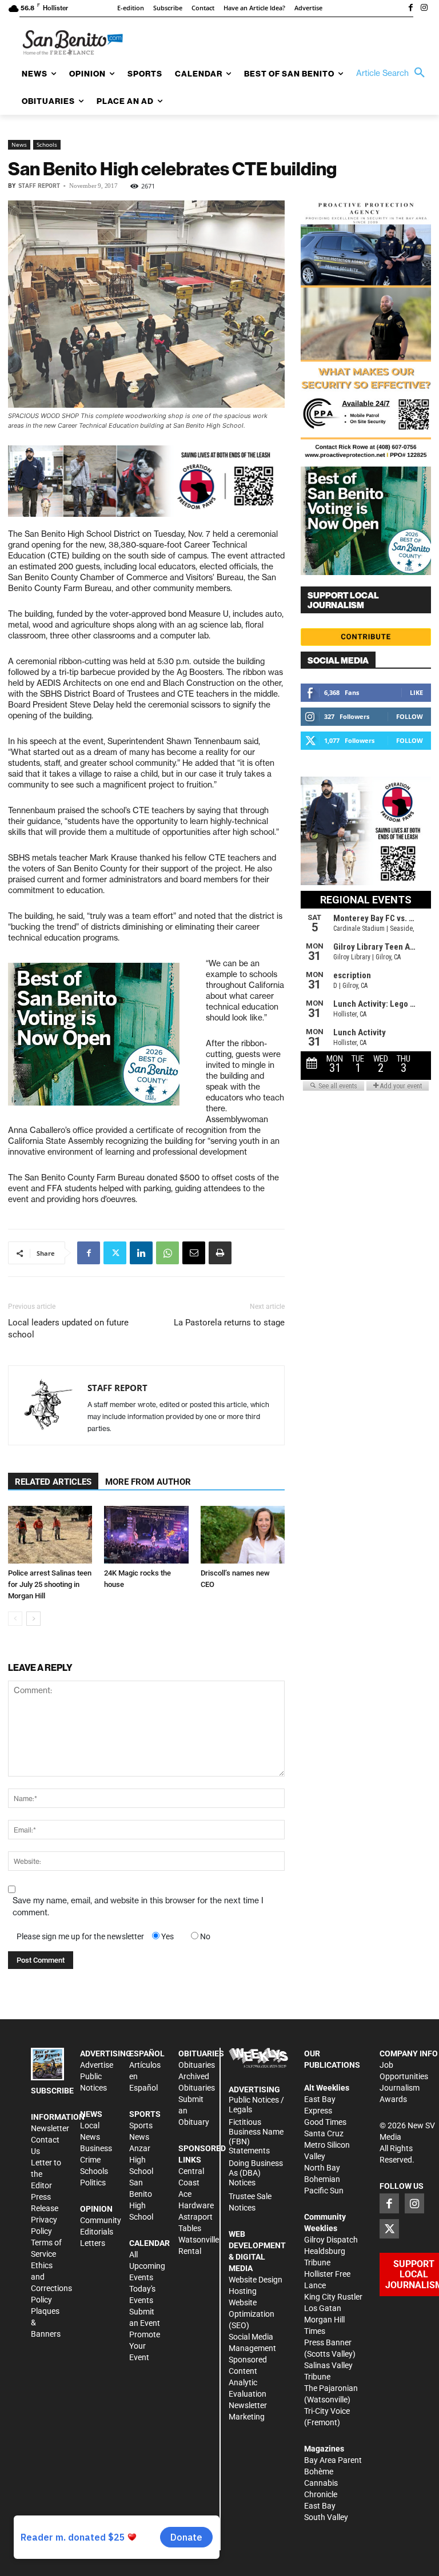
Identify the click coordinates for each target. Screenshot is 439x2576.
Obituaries (197, 2065)
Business (96, 2148)
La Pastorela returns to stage (229, 1323)
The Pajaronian (331, 2388)
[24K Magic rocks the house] (146, 1535)
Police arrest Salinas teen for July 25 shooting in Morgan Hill (50, 1584)
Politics (93, 2183)
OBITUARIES (201, 2053)
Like (416, 692)
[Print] (220, 1253)
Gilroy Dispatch (331, 2240)
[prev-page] (15, 1619)
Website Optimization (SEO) (252, 2314)
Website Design (256, 2280)
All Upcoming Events (147, 2266)
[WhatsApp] (167, 1253)
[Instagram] (424, 9)
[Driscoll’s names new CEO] (243, 1535)
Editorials (97, 2232)
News (19, 144)
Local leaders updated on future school (68, 1329)
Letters (93, 2243)
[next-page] (33, 1619)
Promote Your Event (145, 2346)
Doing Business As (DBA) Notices (256, 2173)
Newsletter (50, 2128)
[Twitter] (115, 1253)
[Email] (194, 1253)
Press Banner (328, 2342)
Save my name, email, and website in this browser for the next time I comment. (138, 1906)
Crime (90, 2160)
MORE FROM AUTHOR (148, 1482)
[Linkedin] (141, 1253)
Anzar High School (141, 2160)
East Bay (320, 2506)
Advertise (97, 2065)
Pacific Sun (324, 2191)
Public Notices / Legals (256, 2105)
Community (101, 2220)
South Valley (326, 2517)
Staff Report (39, 186)
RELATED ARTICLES (53, 1482)
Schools (47, 144)
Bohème (319, 2471)
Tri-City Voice (327, 2411)
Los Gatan (323, 2308)
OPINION (96, 2209)
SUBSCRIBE (52, 2091)
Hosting (243, 2291)
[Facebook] (410, 9)
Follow (410, 716)
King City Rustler (333, 2297)
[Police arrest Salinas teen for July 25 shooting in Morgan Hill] (50, 1535)
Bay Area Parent (333, 2460)
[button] (393, 73)
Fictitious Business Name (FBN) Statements (256, 2136)
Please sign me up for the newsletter (80, 1936)
